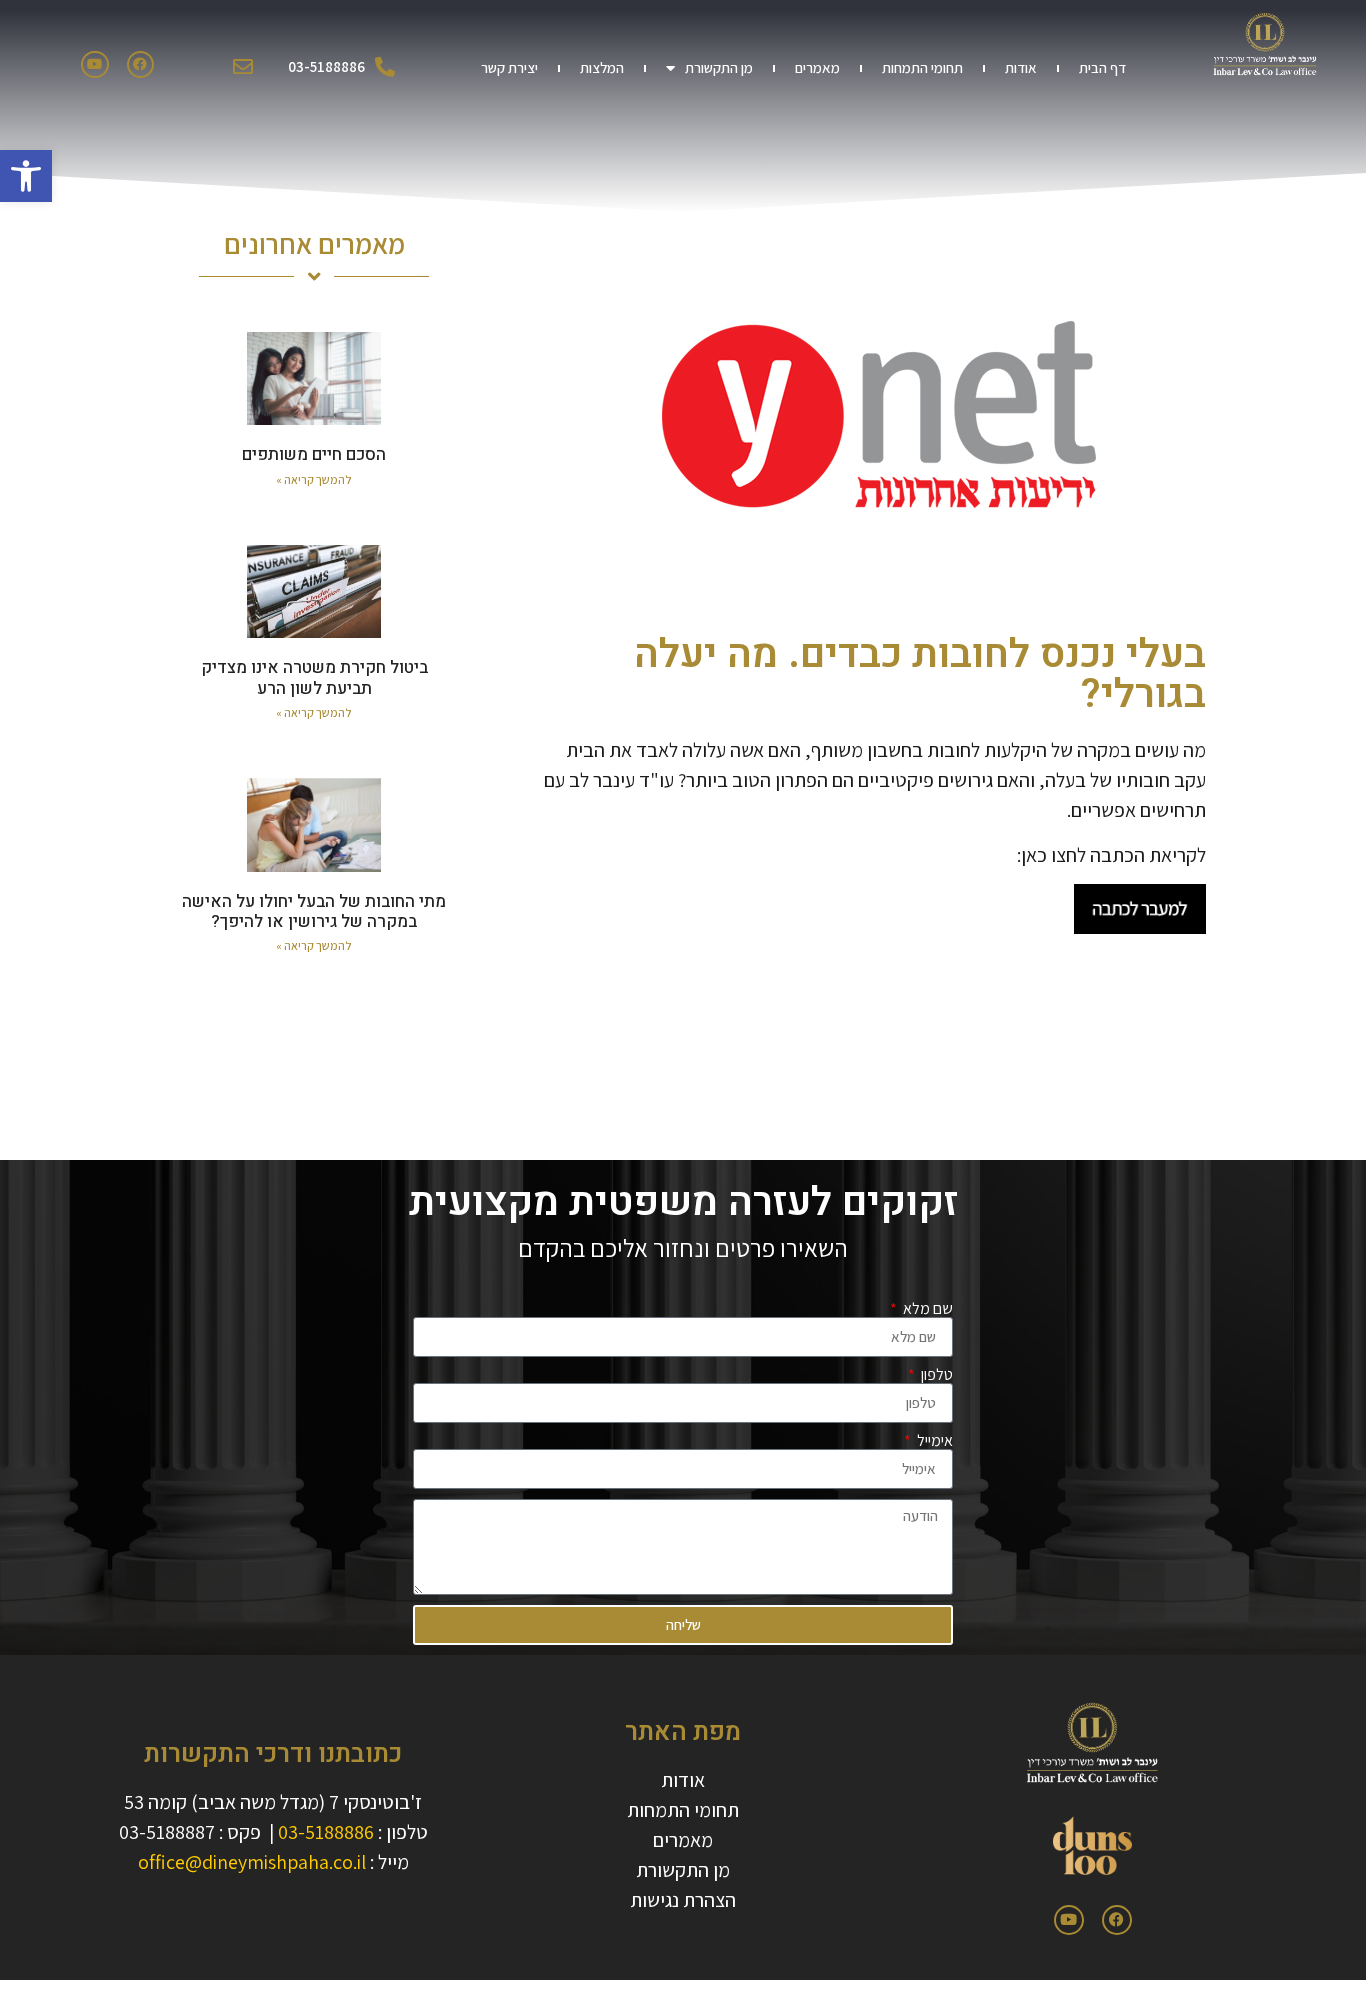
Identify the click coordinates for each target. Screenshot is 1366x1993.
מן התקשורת (719, 67)
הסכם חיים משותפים (314, 454)
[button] (26, 176)
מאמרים (817, 67)
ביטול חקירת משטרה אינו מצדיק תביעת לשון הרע (314, 677)
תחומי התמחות (922, 67)
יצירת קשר (509, 67)
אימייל (933, 1441)
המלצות (602, 67)
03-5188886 (326, 1832)
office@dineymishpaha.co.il (252, 1862)
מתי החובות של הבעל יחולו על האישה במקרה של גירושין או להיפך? (314, 911)
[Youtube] (94, 64)
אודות (1021, 67)
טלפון (935, 1375)
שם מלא (926, 1309)
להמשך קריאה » (314, 479)
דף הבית (1102, 67)
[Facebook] (140, 64)
